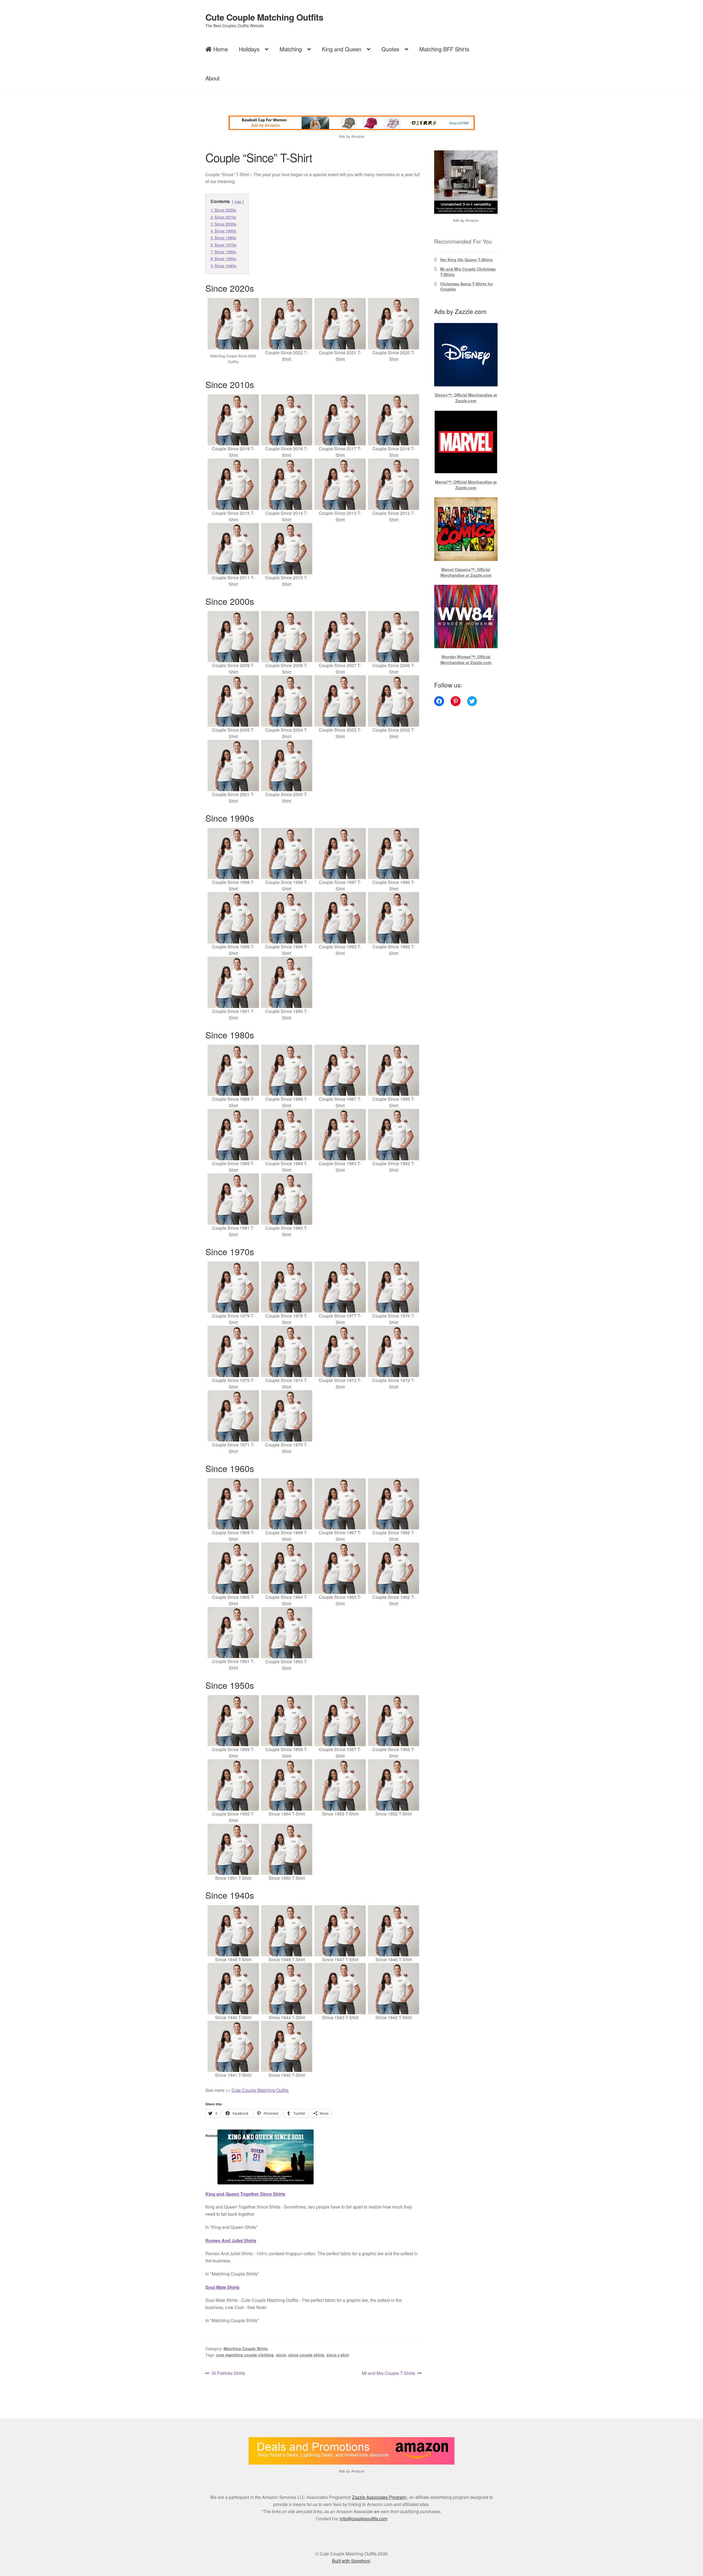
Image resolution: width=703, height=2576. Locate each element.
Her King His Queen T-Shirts (466, 260)
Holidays (249, 49)
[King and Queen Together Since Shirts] (313, 2157)
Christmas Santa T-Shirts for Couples (467, 286)
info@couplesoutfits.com (364, 2519)
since (281, 2355)
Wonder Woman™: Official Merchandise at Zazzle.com (466, 660)
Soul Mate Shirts (222, 2287)
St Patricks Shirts (228, 2373)
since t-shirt (338, 2355)
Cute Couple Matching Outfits (264, 17)
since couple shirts (306, 2355)
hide (238, 202)
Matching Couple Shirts (246, 2349)
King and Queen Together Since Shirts (245, 2194)
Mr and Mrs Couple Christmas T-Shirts (468, 272)
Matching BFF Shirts (444, 49)
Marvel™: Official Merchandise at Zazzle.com (466, 485)
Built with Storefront (351, 2561)
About (213, 78)
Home (220, 49)
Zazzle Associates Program (379, 2497)
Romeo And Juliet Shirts (231, 2241)
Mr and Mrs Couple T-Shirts (389, 2373)
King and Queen (342, 49)
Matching (291, 49)
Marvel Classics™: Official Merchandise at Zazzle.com (466, 572)
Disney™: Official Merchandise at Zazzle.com (466, 398)
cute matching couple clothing (245, 2355)
